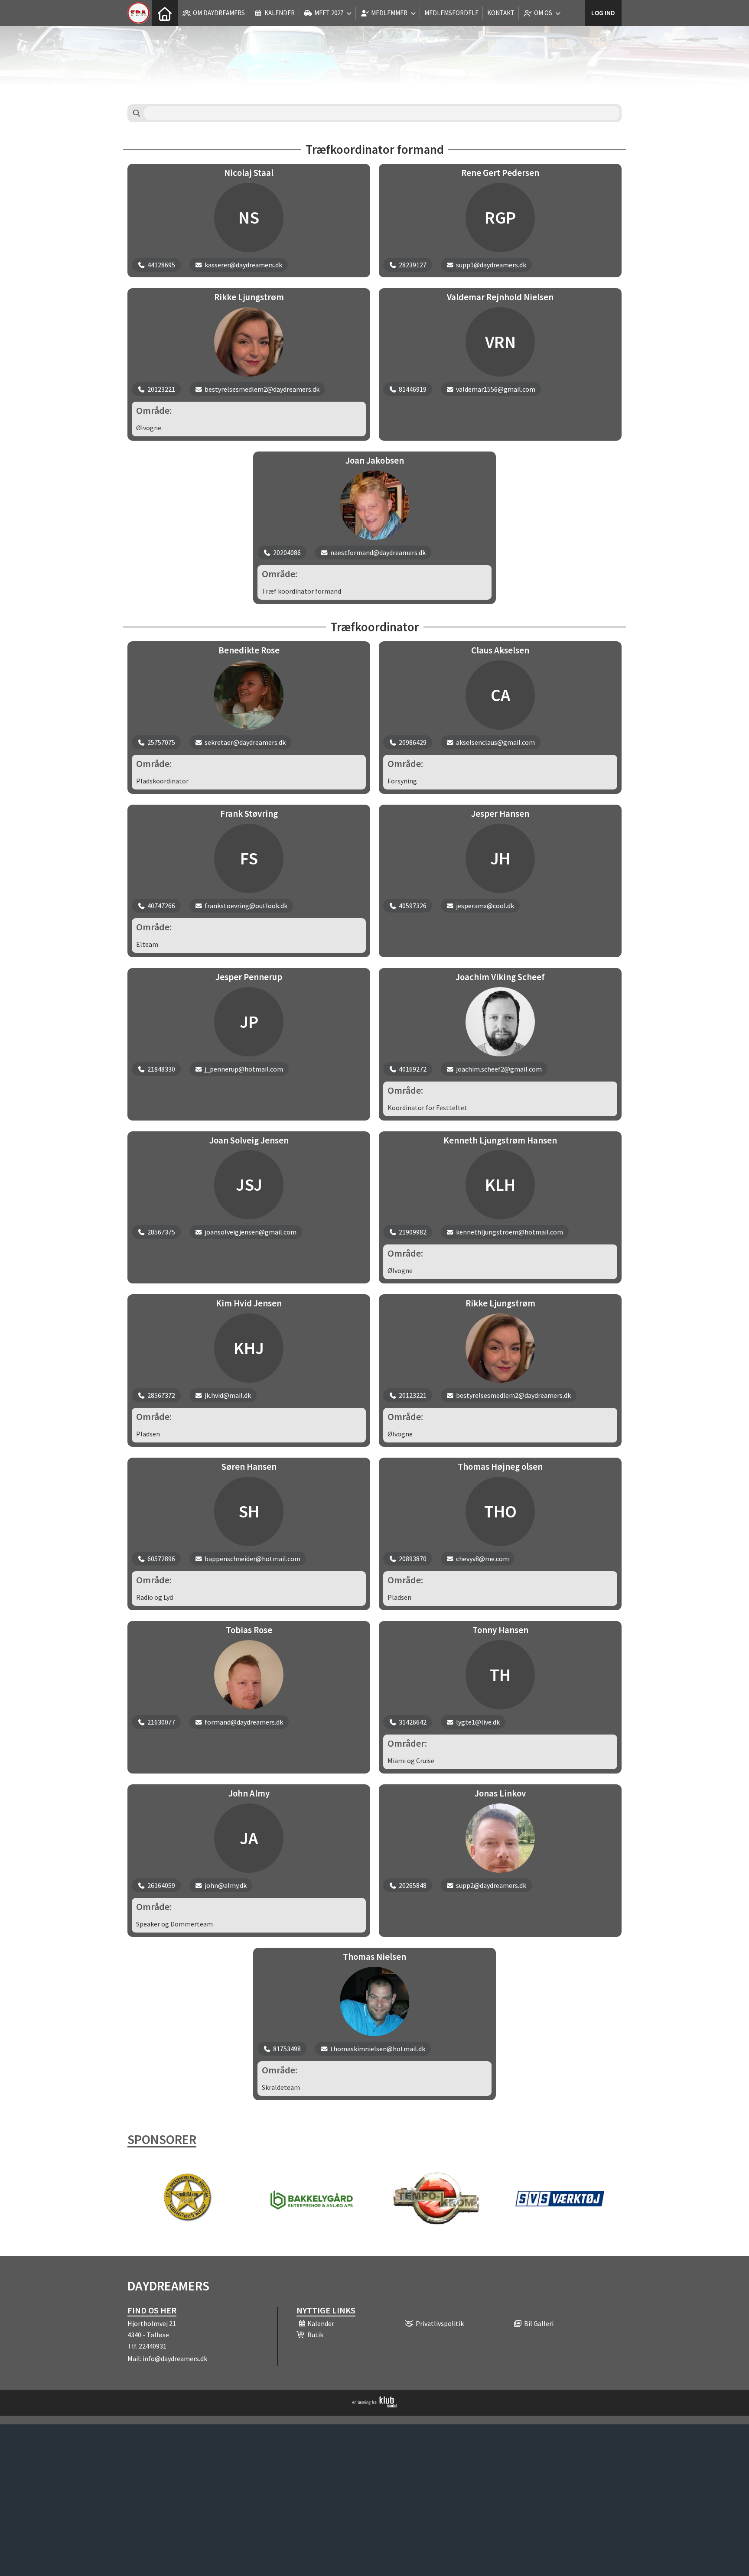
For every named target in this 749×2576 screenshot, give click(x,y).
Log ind (603, 13)
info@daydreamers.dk (175, 2358)
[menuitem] (165, 13)
